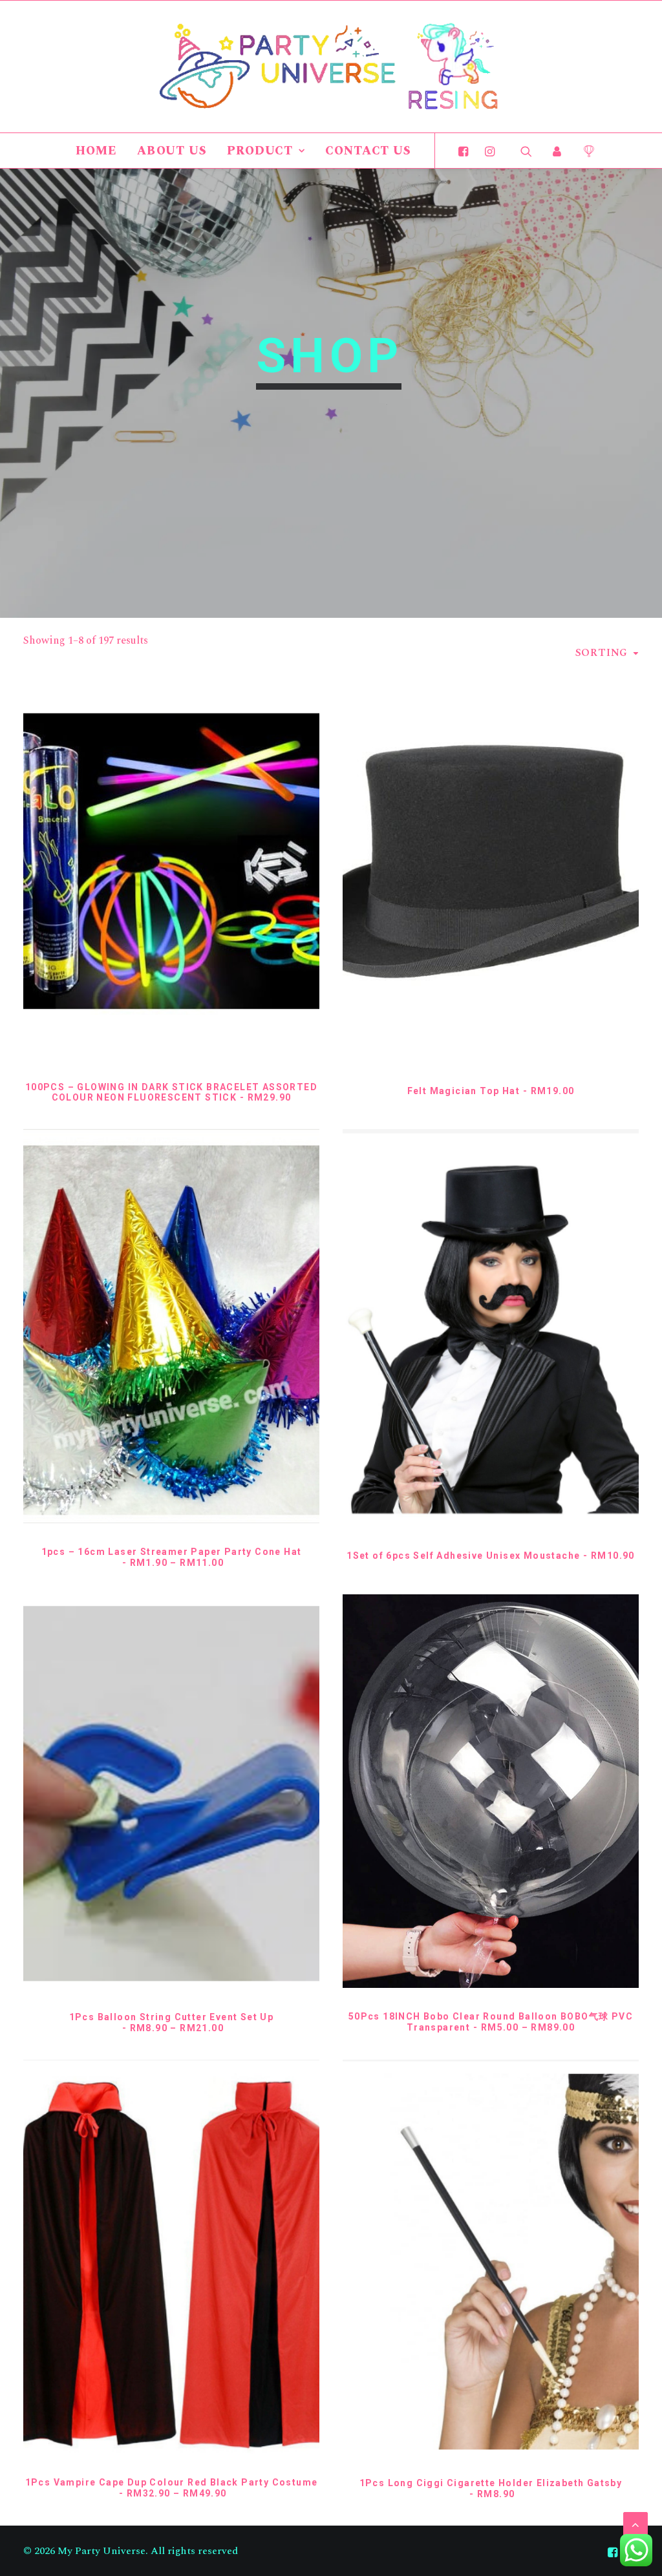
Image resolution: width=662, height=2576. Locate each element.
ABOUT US (172, 151)
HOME (96, 151)
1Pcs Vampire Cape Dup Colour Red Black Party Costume (172, 2488)
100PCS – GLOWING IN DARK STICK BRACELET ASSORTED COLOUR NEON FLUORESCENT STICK (171, 1093)
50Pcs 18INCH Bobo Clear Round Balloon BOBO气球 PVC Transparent (491, 2022)
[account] (557, 151)
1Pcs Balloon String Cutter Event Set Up (172, 2022)
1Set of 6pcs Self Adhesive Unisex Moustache (491, 1556)
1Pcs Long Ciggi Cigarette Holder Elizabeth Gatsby (491, 2488)
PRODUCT (260, 151)
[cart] (584, 151)
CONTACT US (368, 151)
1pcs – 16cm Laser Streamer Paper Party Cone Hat (172, 1557)
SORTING (602, 653)
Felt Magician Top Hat (491, 1091)
